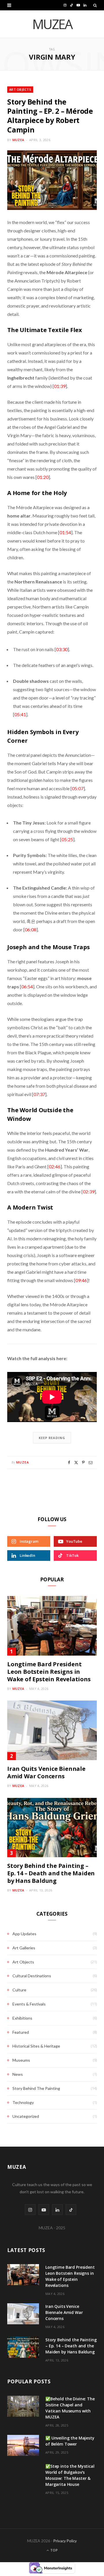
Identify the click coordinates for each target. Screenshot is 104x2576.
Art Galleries (24, 1948)
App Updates (24, 1934)
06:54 (27, 986)
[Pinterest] (83, 1463)
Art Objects (20, 89)
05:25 (67, 839)
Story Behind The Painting (36, 2088)
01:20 (43, 477)
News (18, 2074)
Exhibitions (22, 2018)
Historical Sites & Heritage (36, 2046)
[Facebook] (69, 1463)
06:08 (31, 929)
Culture (19, 1990)
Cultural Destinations (32, 1976)
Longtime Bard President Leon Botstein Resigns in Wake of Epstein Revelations (49, 1672)
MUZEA (18, 140)
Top (54, 2550)
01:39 (60, 386)
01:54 (65, 532)
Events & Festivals (29, 2004)
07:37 (39, 1094)
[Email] (91, 1463)
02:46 (55, 1166)
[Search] (95, 5)
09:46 (81, 1280)
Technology (23, 2102)
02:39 (89, 1192)
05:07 (78, 788)
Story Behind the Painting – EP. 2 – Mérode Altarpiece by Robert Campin (50, 116)
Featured (21, 2032)
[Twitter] (76, 1463)
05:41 (20, 714)
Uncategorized (26, 2116)
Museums (21, 2060)
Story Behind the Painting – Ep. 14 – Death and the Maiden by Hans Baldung (51, 1873)
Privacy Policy (65, 2541)
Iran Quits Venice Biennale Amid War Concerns (46, 1772)
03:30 (62, 649)
